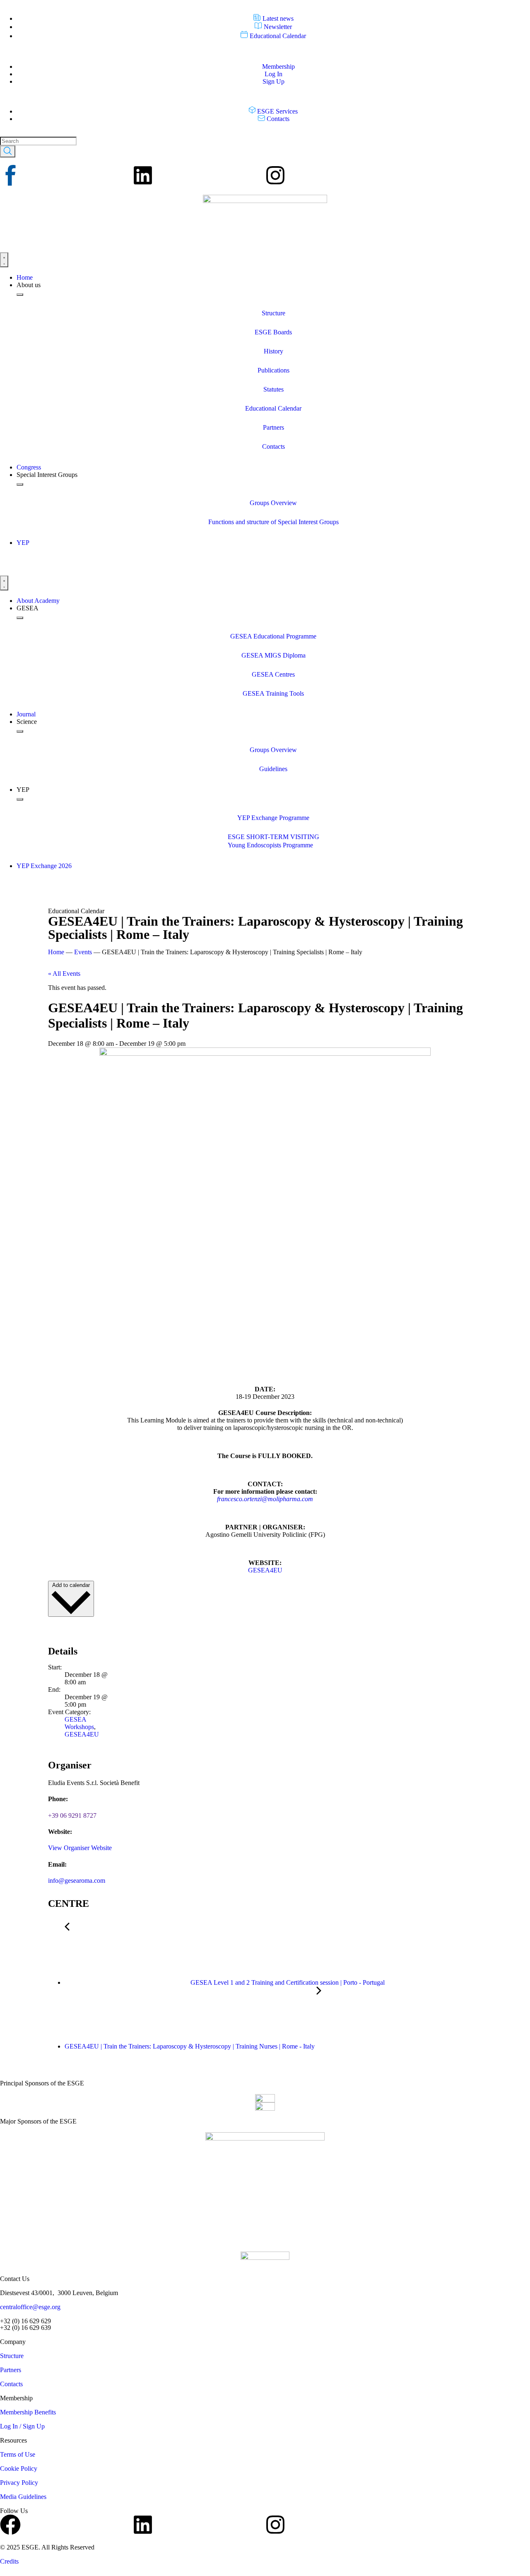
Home (56, 952)
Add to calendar (71, 1585)
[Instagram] (275, 175)
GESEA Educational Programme (273, 636)
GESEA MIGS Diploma (273, 655)
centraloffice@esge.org (30, 2307)
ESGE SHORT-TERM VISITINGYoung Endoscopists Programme (273, 841)
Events (83, 952)
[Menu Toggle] (4, 260)
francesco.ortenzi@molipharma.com (265, 1499)
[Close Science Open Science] (20, 731)
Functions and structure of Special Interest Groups (273, 522)
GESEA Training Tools (273, 693)
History (273, 351)
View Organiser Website (80, 1848)
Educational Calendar (273, 408)
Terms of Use (18, 2454)
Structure (273, 313)
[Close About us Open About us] (20, 295)
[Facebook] (10, 2525)
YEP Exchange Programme (273, 818)
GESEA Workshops (79, 1723)
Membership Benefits (28, 2412)
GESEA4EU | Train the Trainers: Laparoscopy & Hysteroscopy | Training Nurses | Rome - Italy (190, 2046)
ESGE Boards (273, 332)
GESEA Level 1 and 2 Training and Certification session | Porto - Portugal (287, 1982)
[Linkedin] (143, 175)
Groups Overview (273, 503)
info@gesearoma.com (77, 1881)
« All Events (64, 974)
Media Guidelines (23, 2497)
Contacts (273, 446)
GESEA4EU (265, 1570)
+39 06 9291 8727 (72, 1815)
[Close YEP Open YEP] (20, 799)
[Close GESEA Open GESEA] (20, 618)
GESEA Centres (273, 674)
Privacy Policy (19, 2483)
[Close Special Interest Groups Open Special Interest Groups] (20, 484)
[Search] (8, 151)
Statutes (273, 389)
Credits (9, 2561)
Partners (273, 427)
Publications (273, 370)
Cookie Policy (19, 2468)
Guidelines (273, 769)
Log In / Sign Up (22, 2426)
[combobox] (38, 141)
